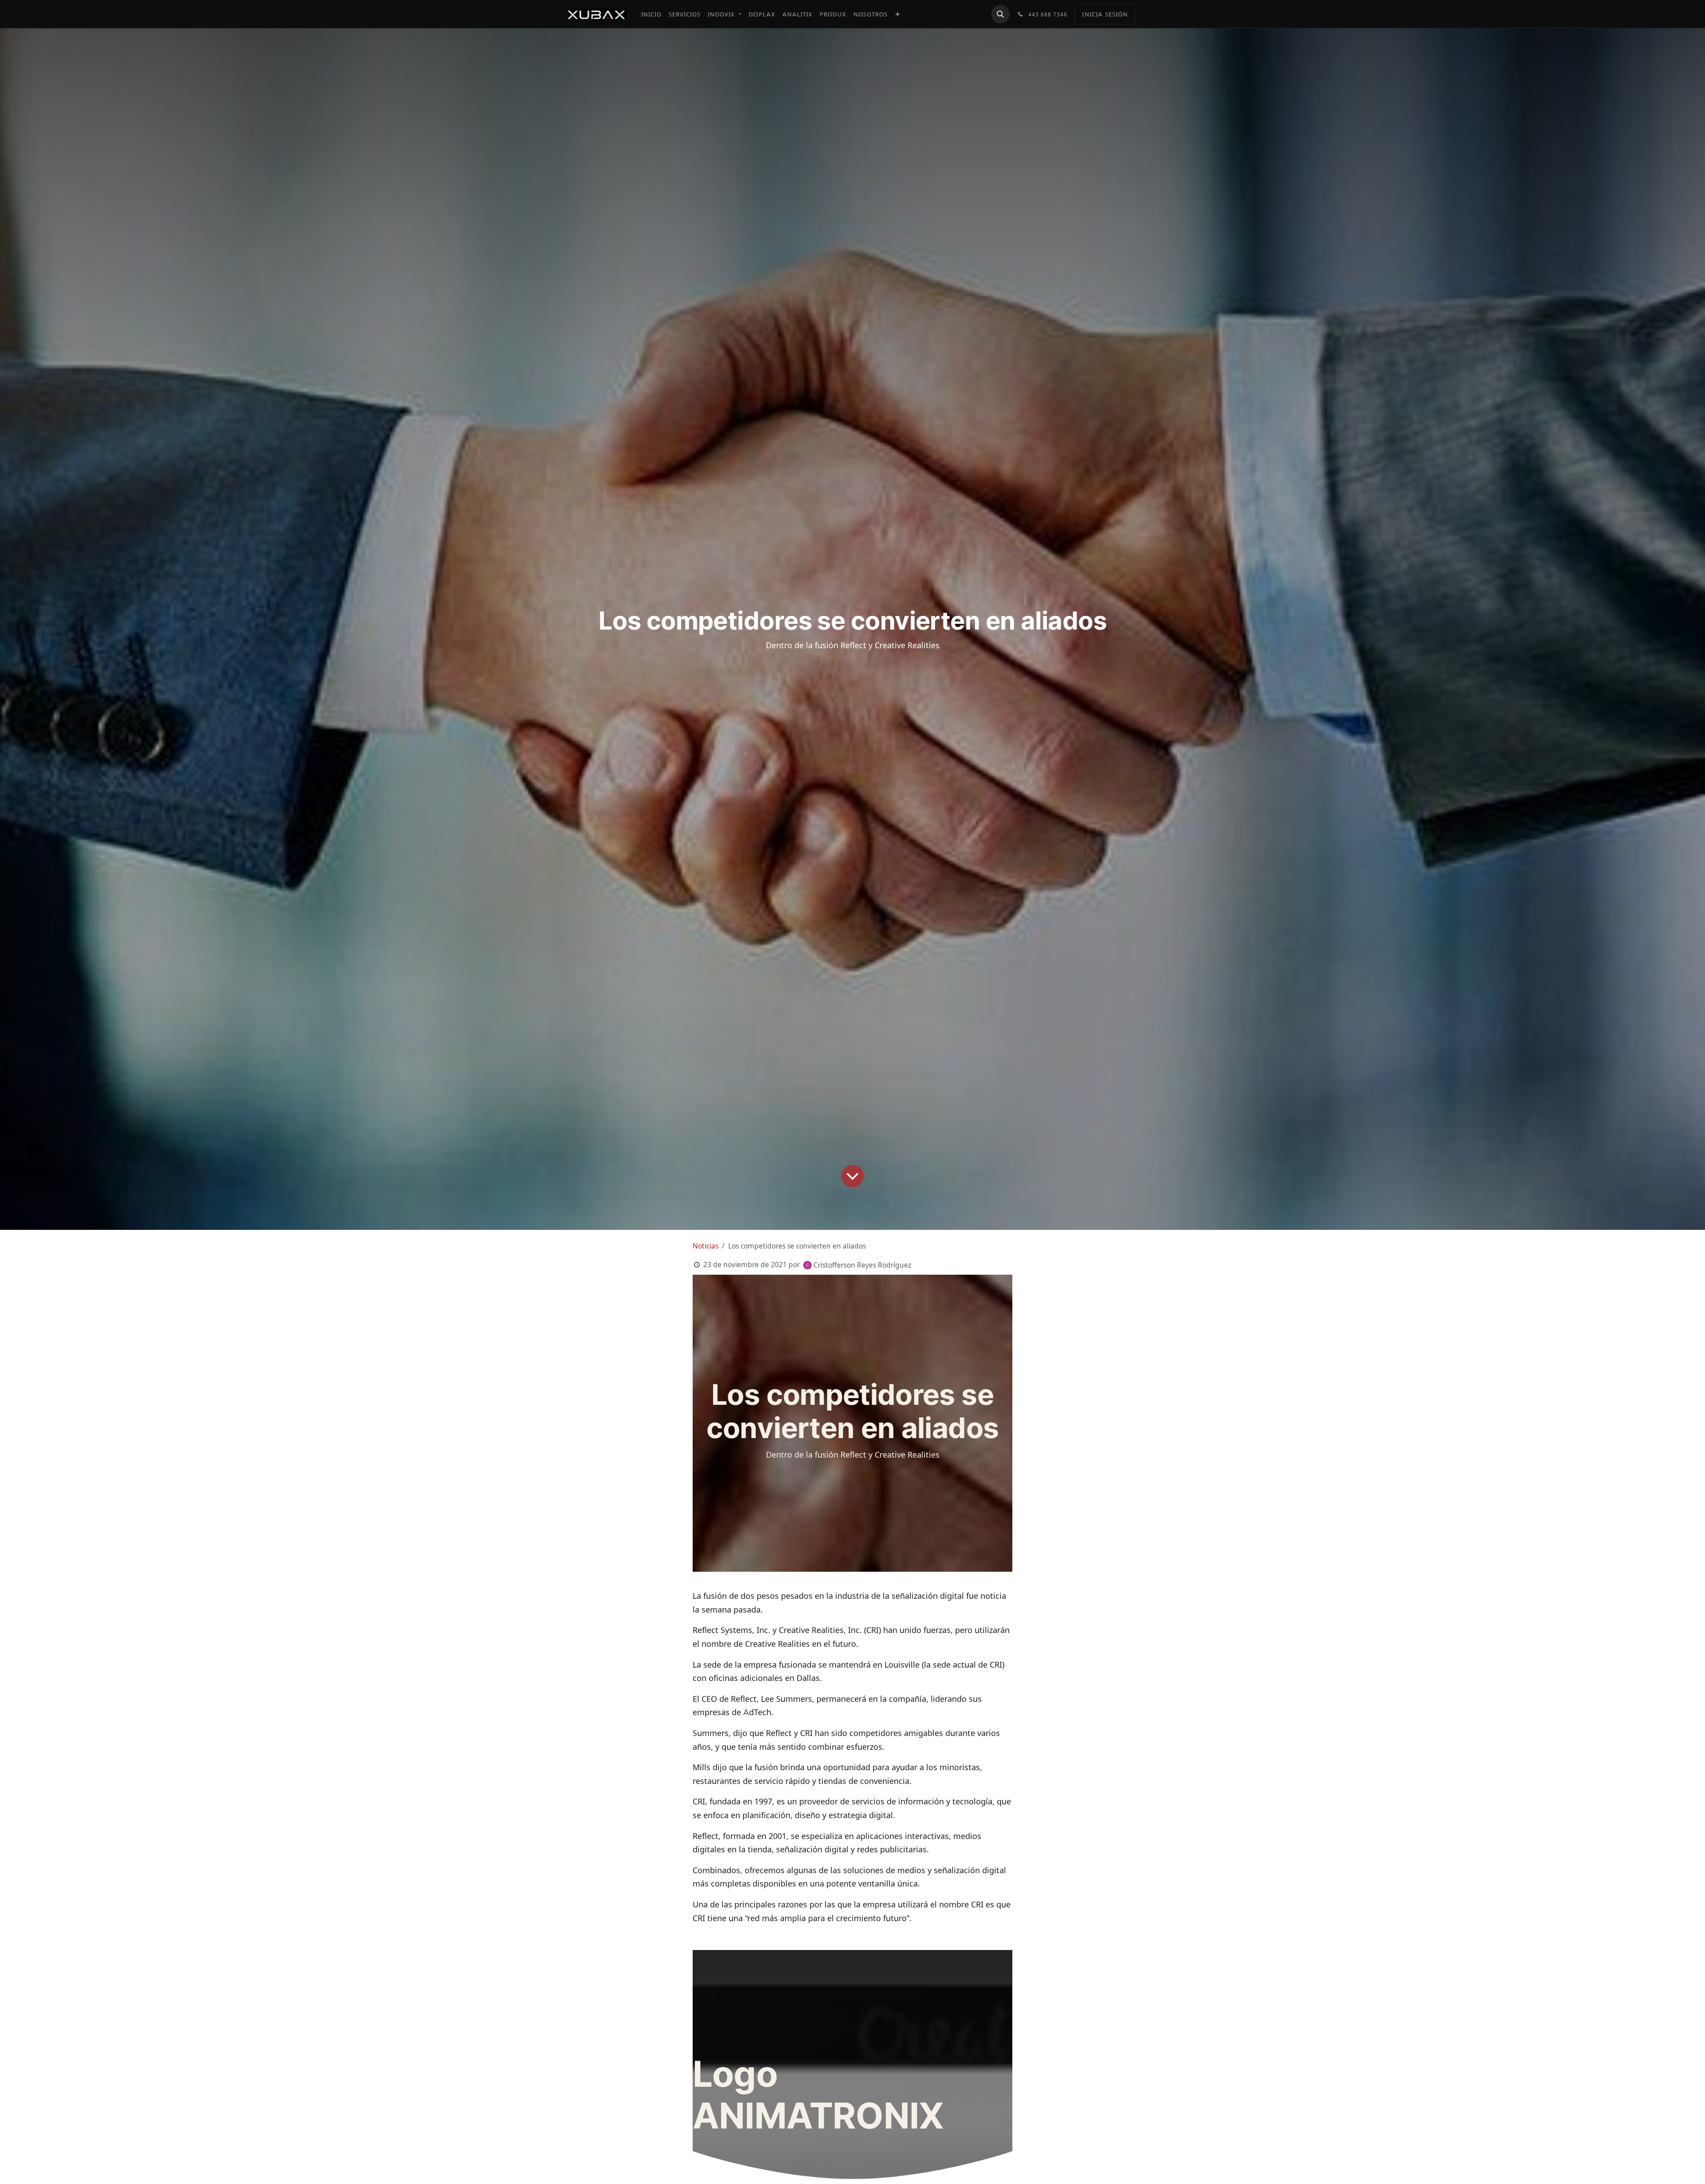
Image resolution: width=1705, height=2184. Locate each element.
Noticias (706, 1246)
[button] (1000, 14)
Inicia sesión (1105, 14)
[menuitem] (651, 14)
